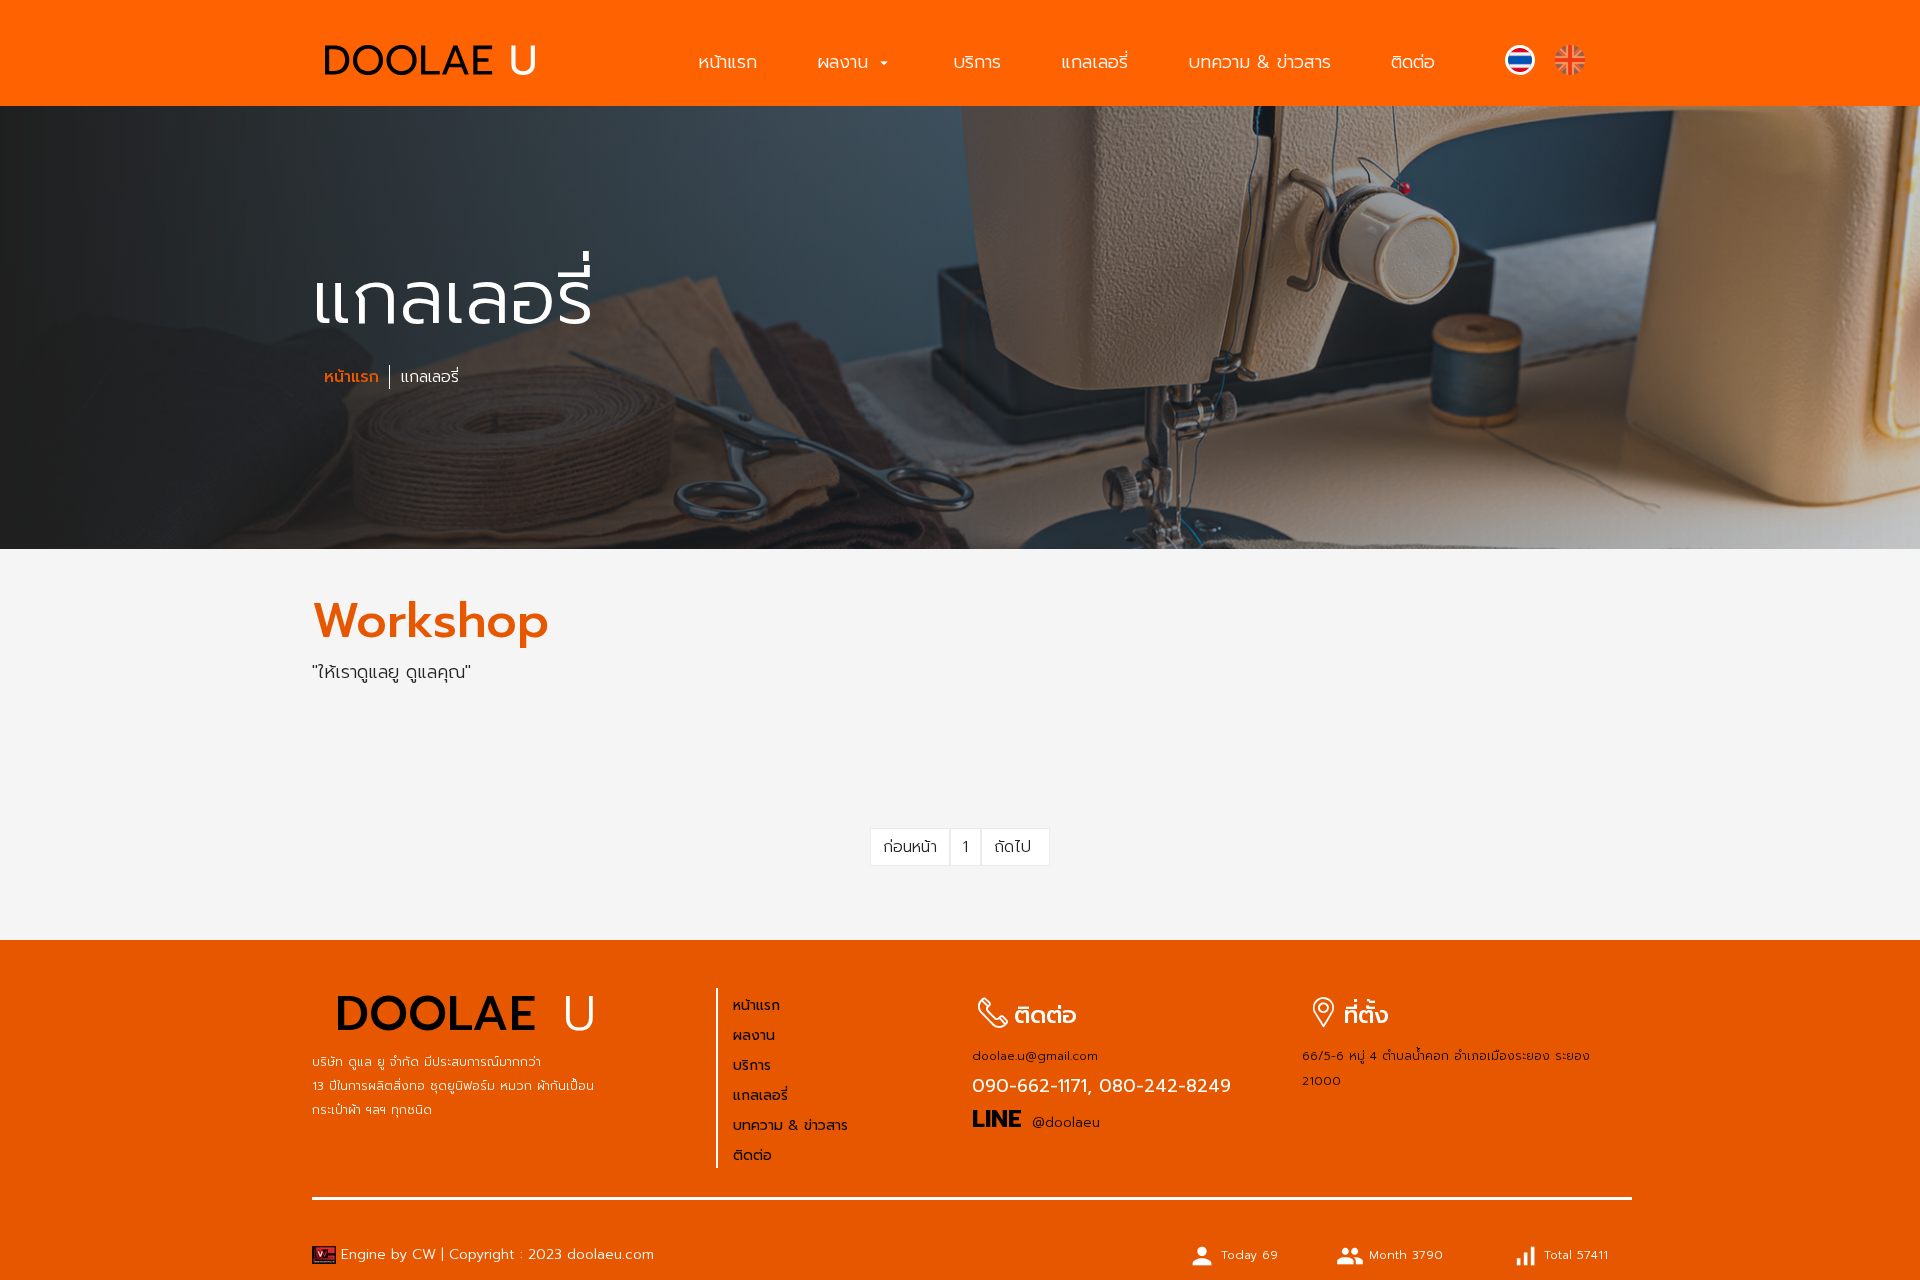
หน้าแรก (727, 62)
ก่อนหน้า (910, 847)
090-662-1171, (1032, 1086)
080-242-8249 (1161, 1086)
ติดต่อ (1413, 62)
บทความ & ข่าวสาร (1259, 62)
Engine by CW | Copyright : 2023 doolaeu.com (495, 1254)
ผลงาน (855, 62)
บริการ (977, 62)
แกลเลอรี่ (1094, 62)
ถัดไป (1015, 847)
